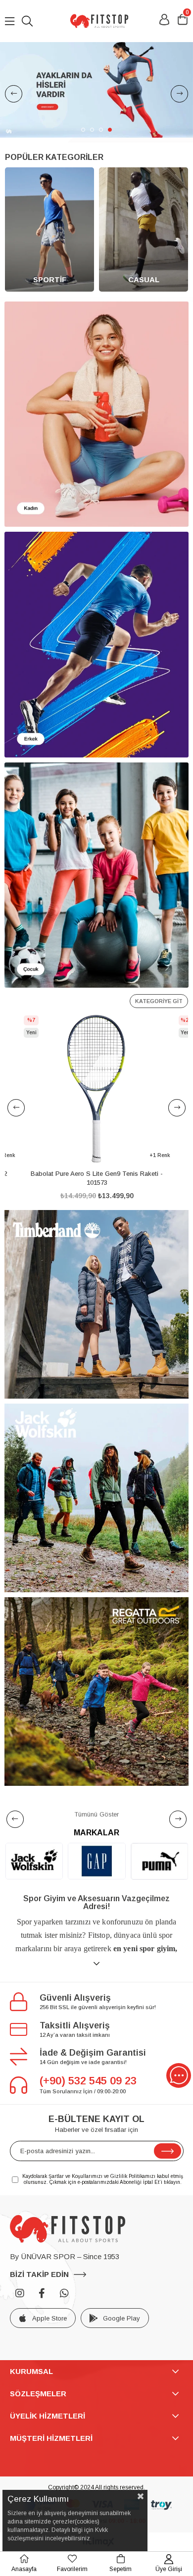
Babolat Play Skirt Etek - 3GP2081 (96, 1174)
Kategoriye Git (159, 1001)
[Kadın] (96, 414)
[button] (83, 130)
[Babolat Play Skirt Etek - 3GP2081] (97, 1089)
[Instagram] (20, 2293)
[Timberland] (96, 1304)
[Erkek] (96, 645)
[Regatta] (96, 1692)
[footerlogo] (68, 2229)
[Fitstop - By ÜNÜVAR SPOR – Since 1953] (99, 21)
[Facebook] (42, 2293)
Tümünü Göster (97, 1814)
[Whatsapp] (64, 2293)
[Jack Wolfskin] (96, 1498)
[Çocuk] (96, 875)
